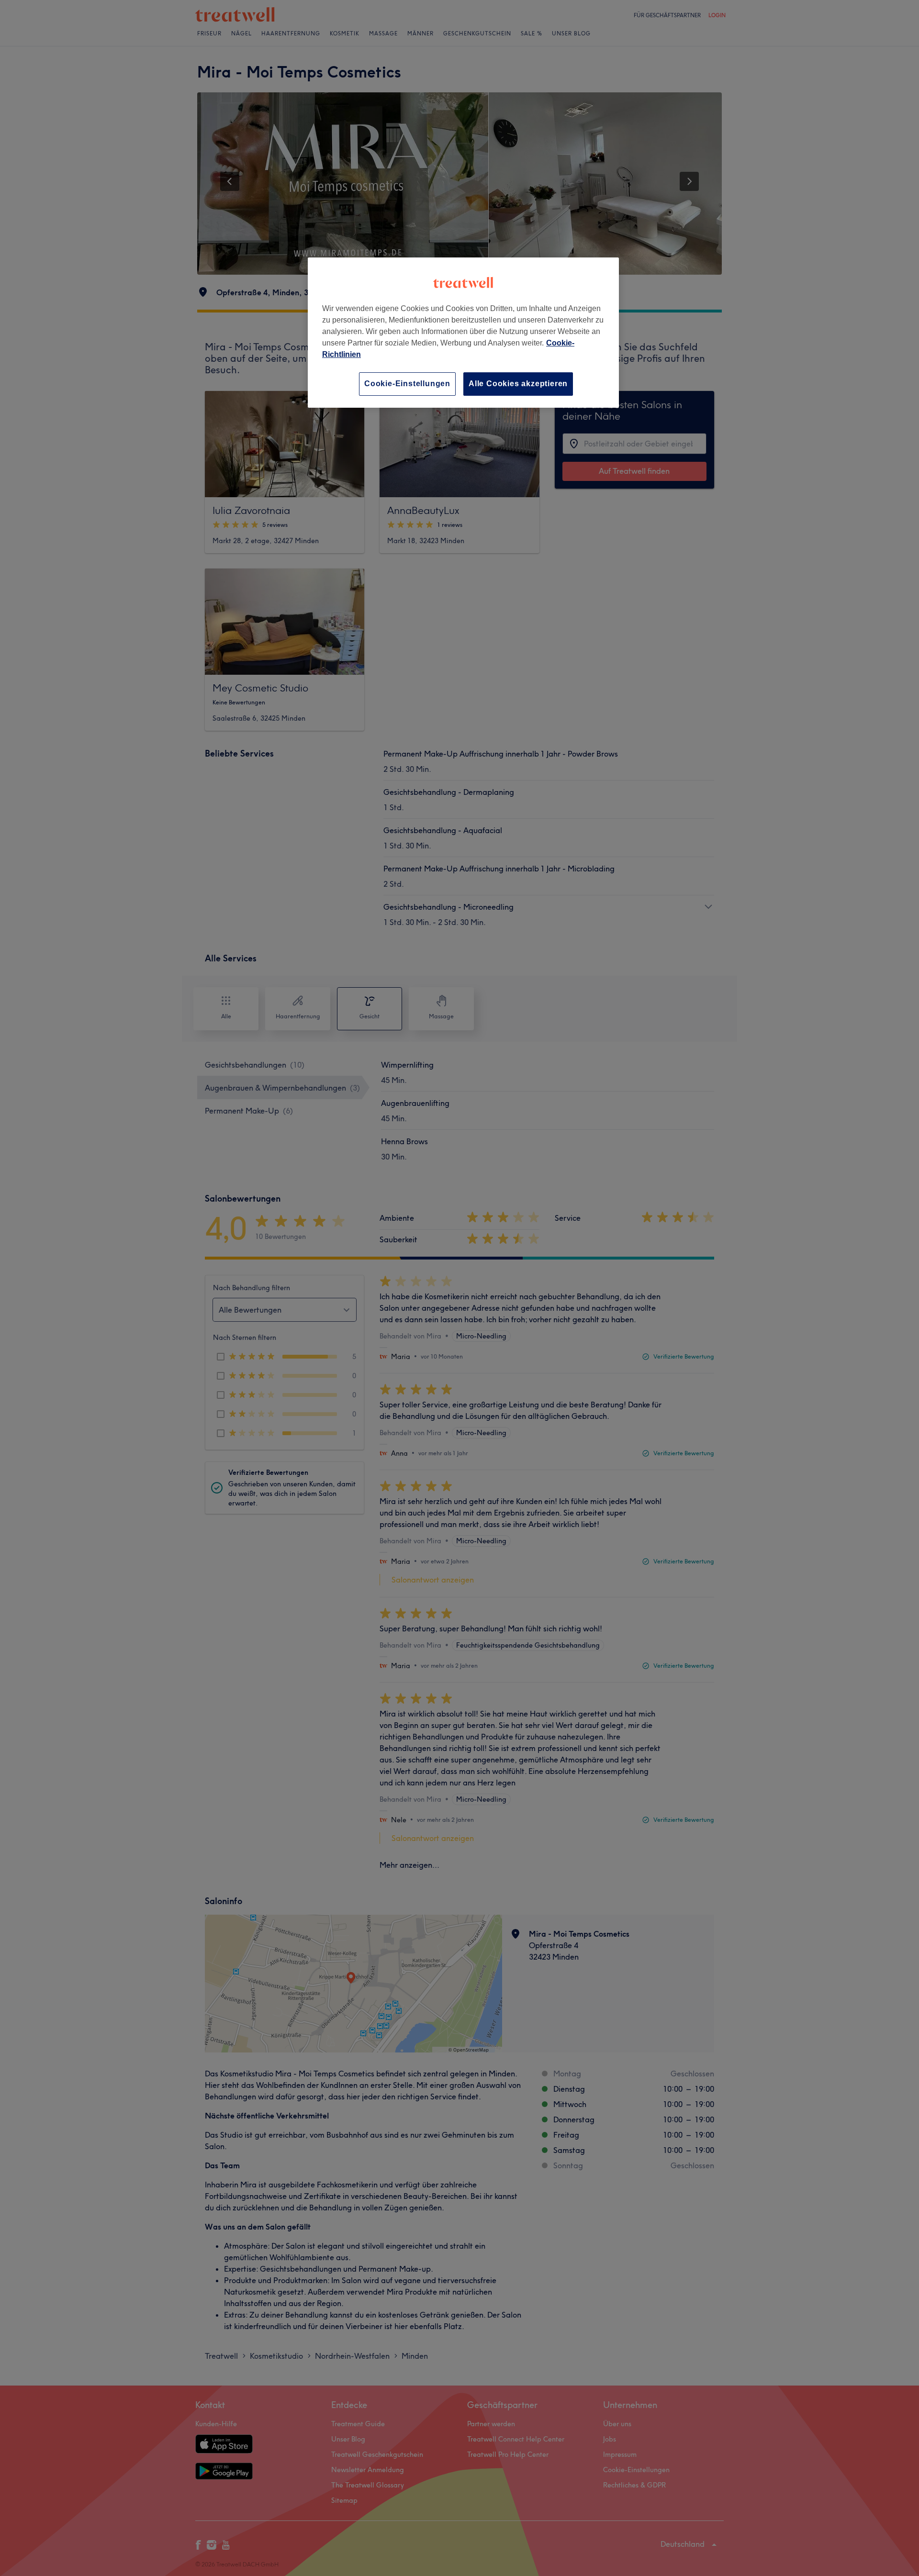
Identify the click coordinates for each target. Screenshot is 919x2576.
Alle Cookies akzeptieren (518, 384)
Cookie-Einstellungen (407, 384)
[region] (463, 332)
